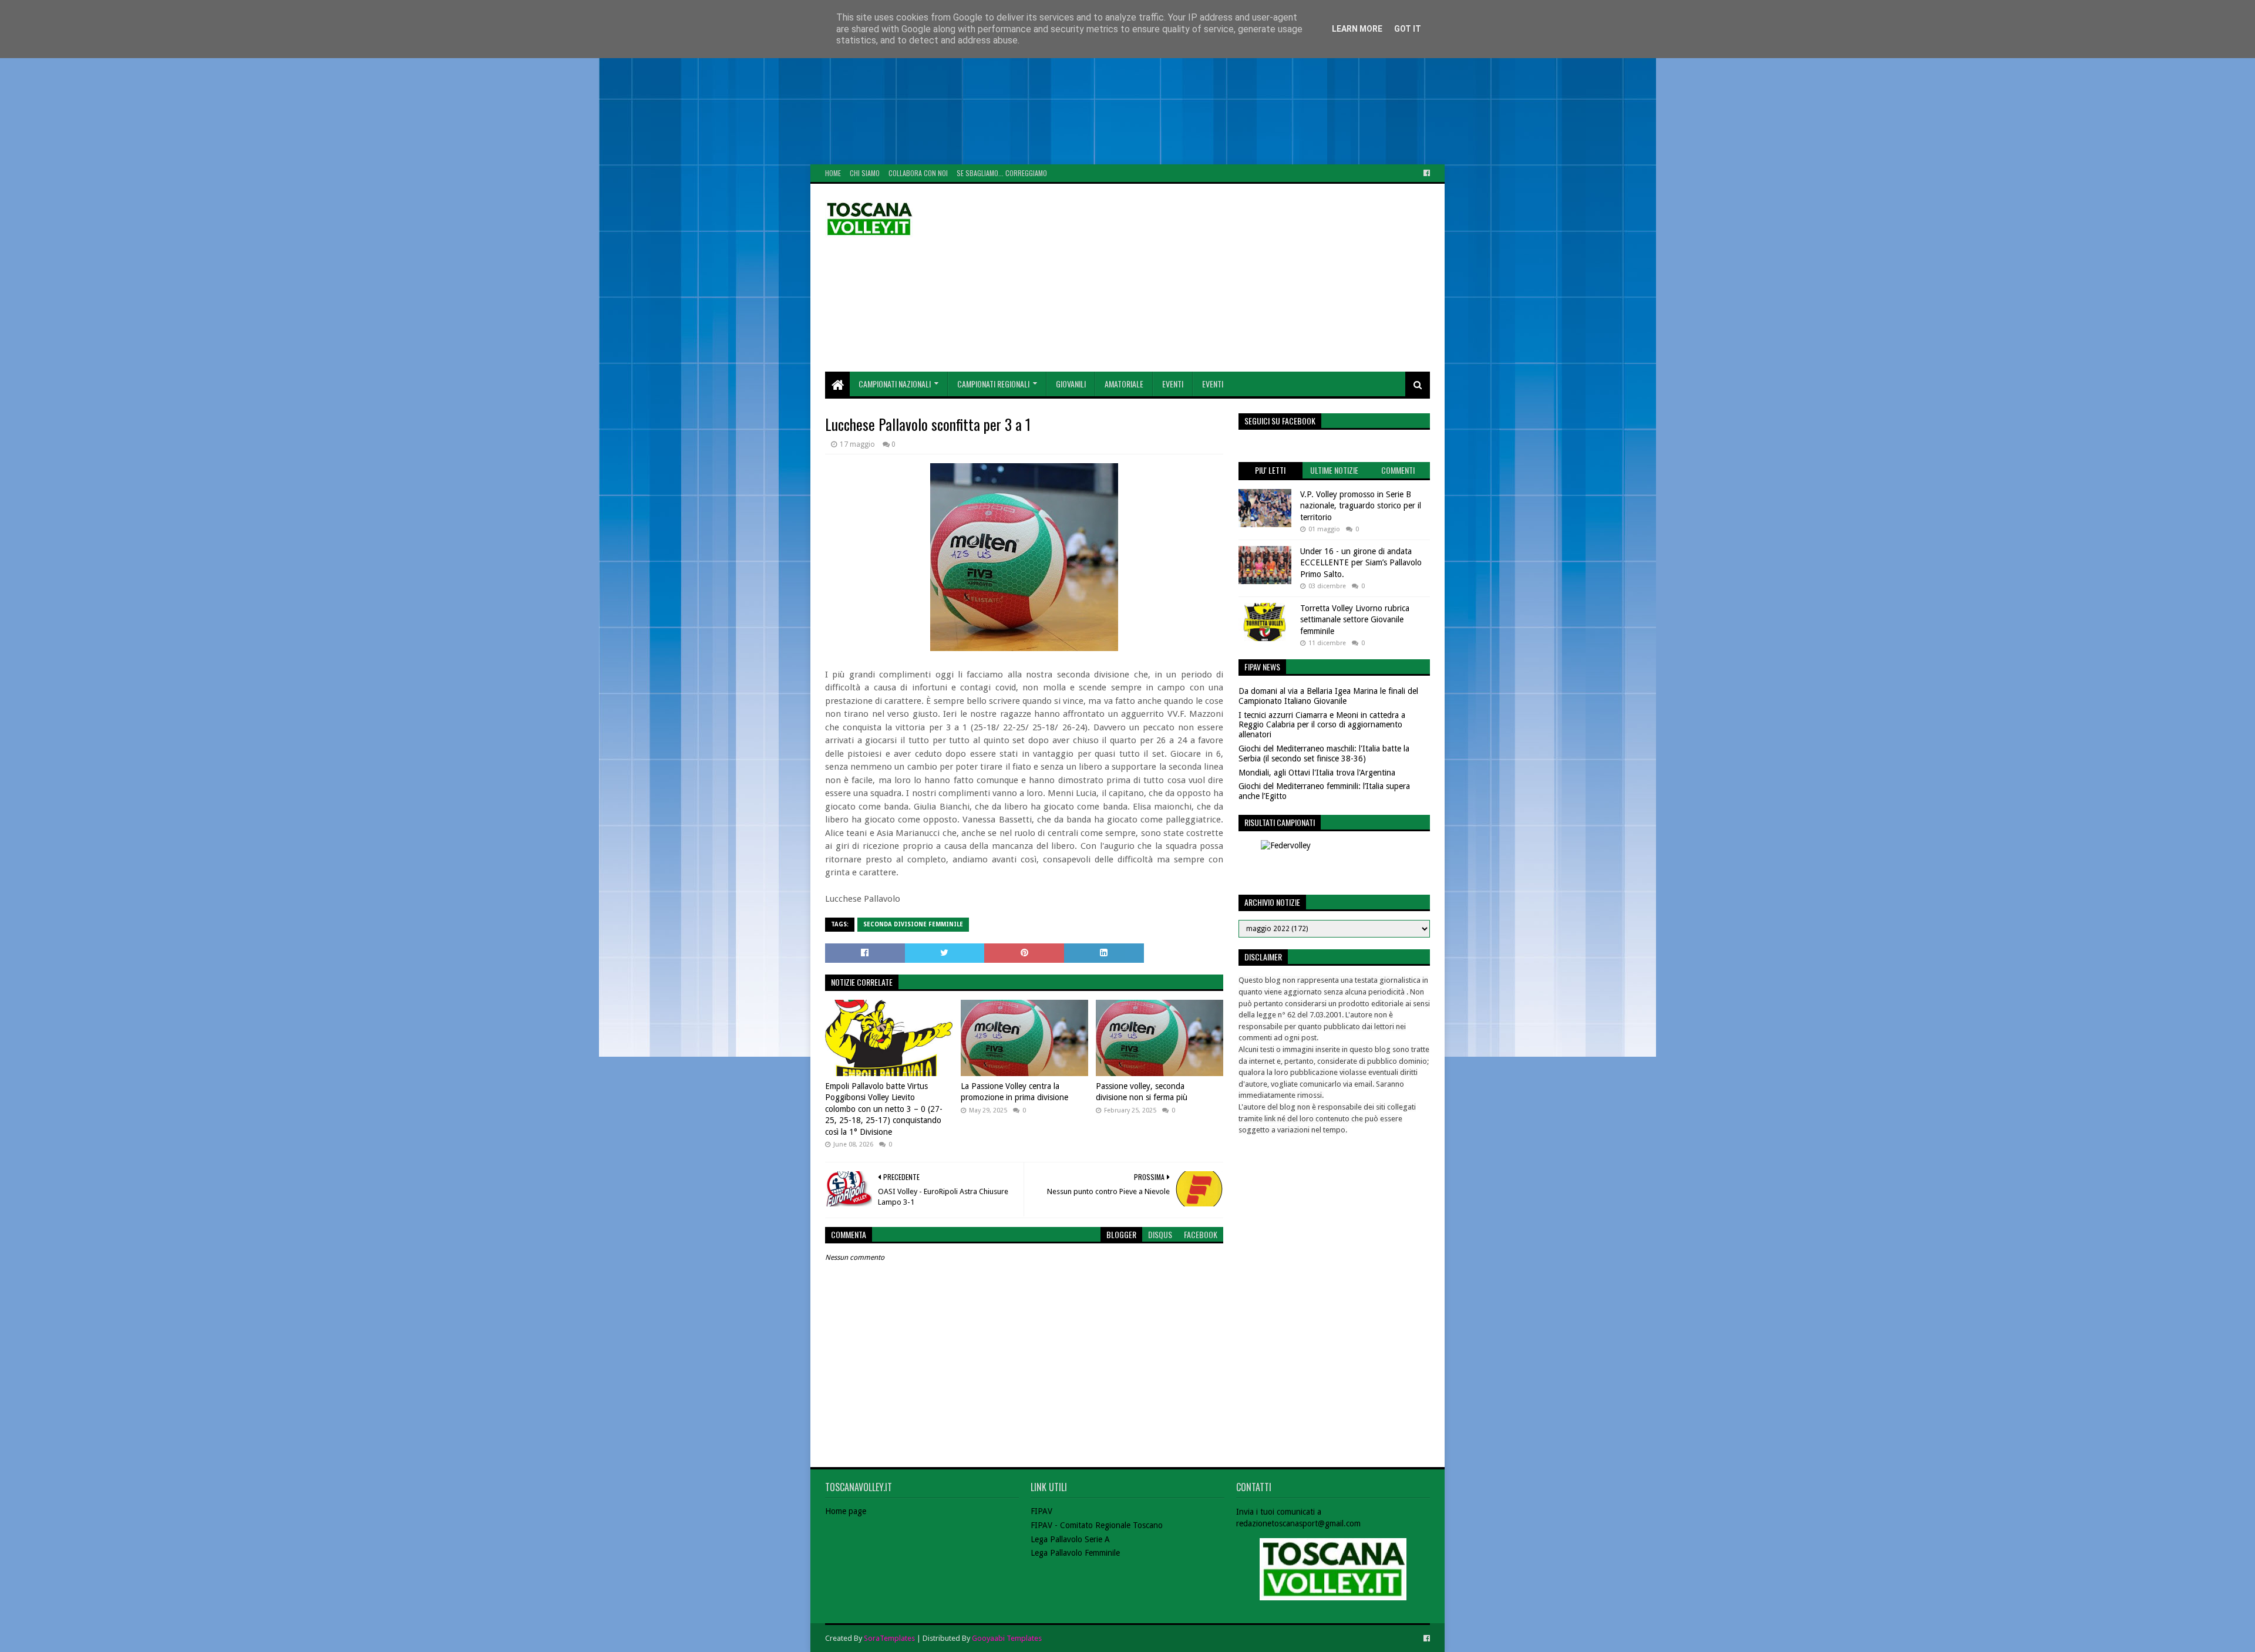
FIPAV (1041, 1511)
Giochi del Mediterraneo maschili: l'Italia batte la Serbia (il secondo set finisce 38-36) (1324, 753)
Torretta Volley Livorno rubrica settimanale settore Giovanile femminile (1355, 620)
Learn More (1357, 29)
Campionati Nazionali (895, 384)
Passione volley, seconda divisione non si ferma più (1142, 1092)
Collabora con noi (918, 173)
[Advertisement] (352, 82)
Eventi (1173, 384)
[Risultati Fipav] (1334, 862)
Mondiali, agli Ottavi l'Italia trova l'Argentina (1317, 773)
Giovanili (1071, 384)
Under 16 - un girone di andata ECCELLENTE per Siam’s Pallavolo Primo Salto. (1361, 563)
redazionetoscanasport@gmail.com (1298, 1523)
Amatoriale (1124, 384)
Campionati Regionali (993, 384)
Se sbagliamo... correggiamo (1002, 173)
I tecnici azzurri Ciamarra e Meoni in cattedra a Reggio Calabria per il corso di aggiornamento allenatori (1322, 725)
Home (833, 173)
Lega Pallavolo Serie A (1070, 1539)
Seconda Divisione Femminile (913, 924)
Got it (1408, 29)
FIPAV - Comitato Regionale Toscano (1097, 1525)
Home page (846, 1511)
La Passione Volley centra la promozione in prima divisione (1014, 1092)
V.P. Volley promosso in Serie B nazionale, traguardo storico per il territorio (1361, 506)
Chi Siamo (865, 173)
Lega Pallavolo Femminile (1075, 1553)
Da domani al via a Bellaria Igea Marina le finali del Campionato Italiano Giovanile (1328, 696)
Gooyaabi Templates (1007, 1638)
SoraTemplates (889, 1638)
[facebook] (1426, 173)
